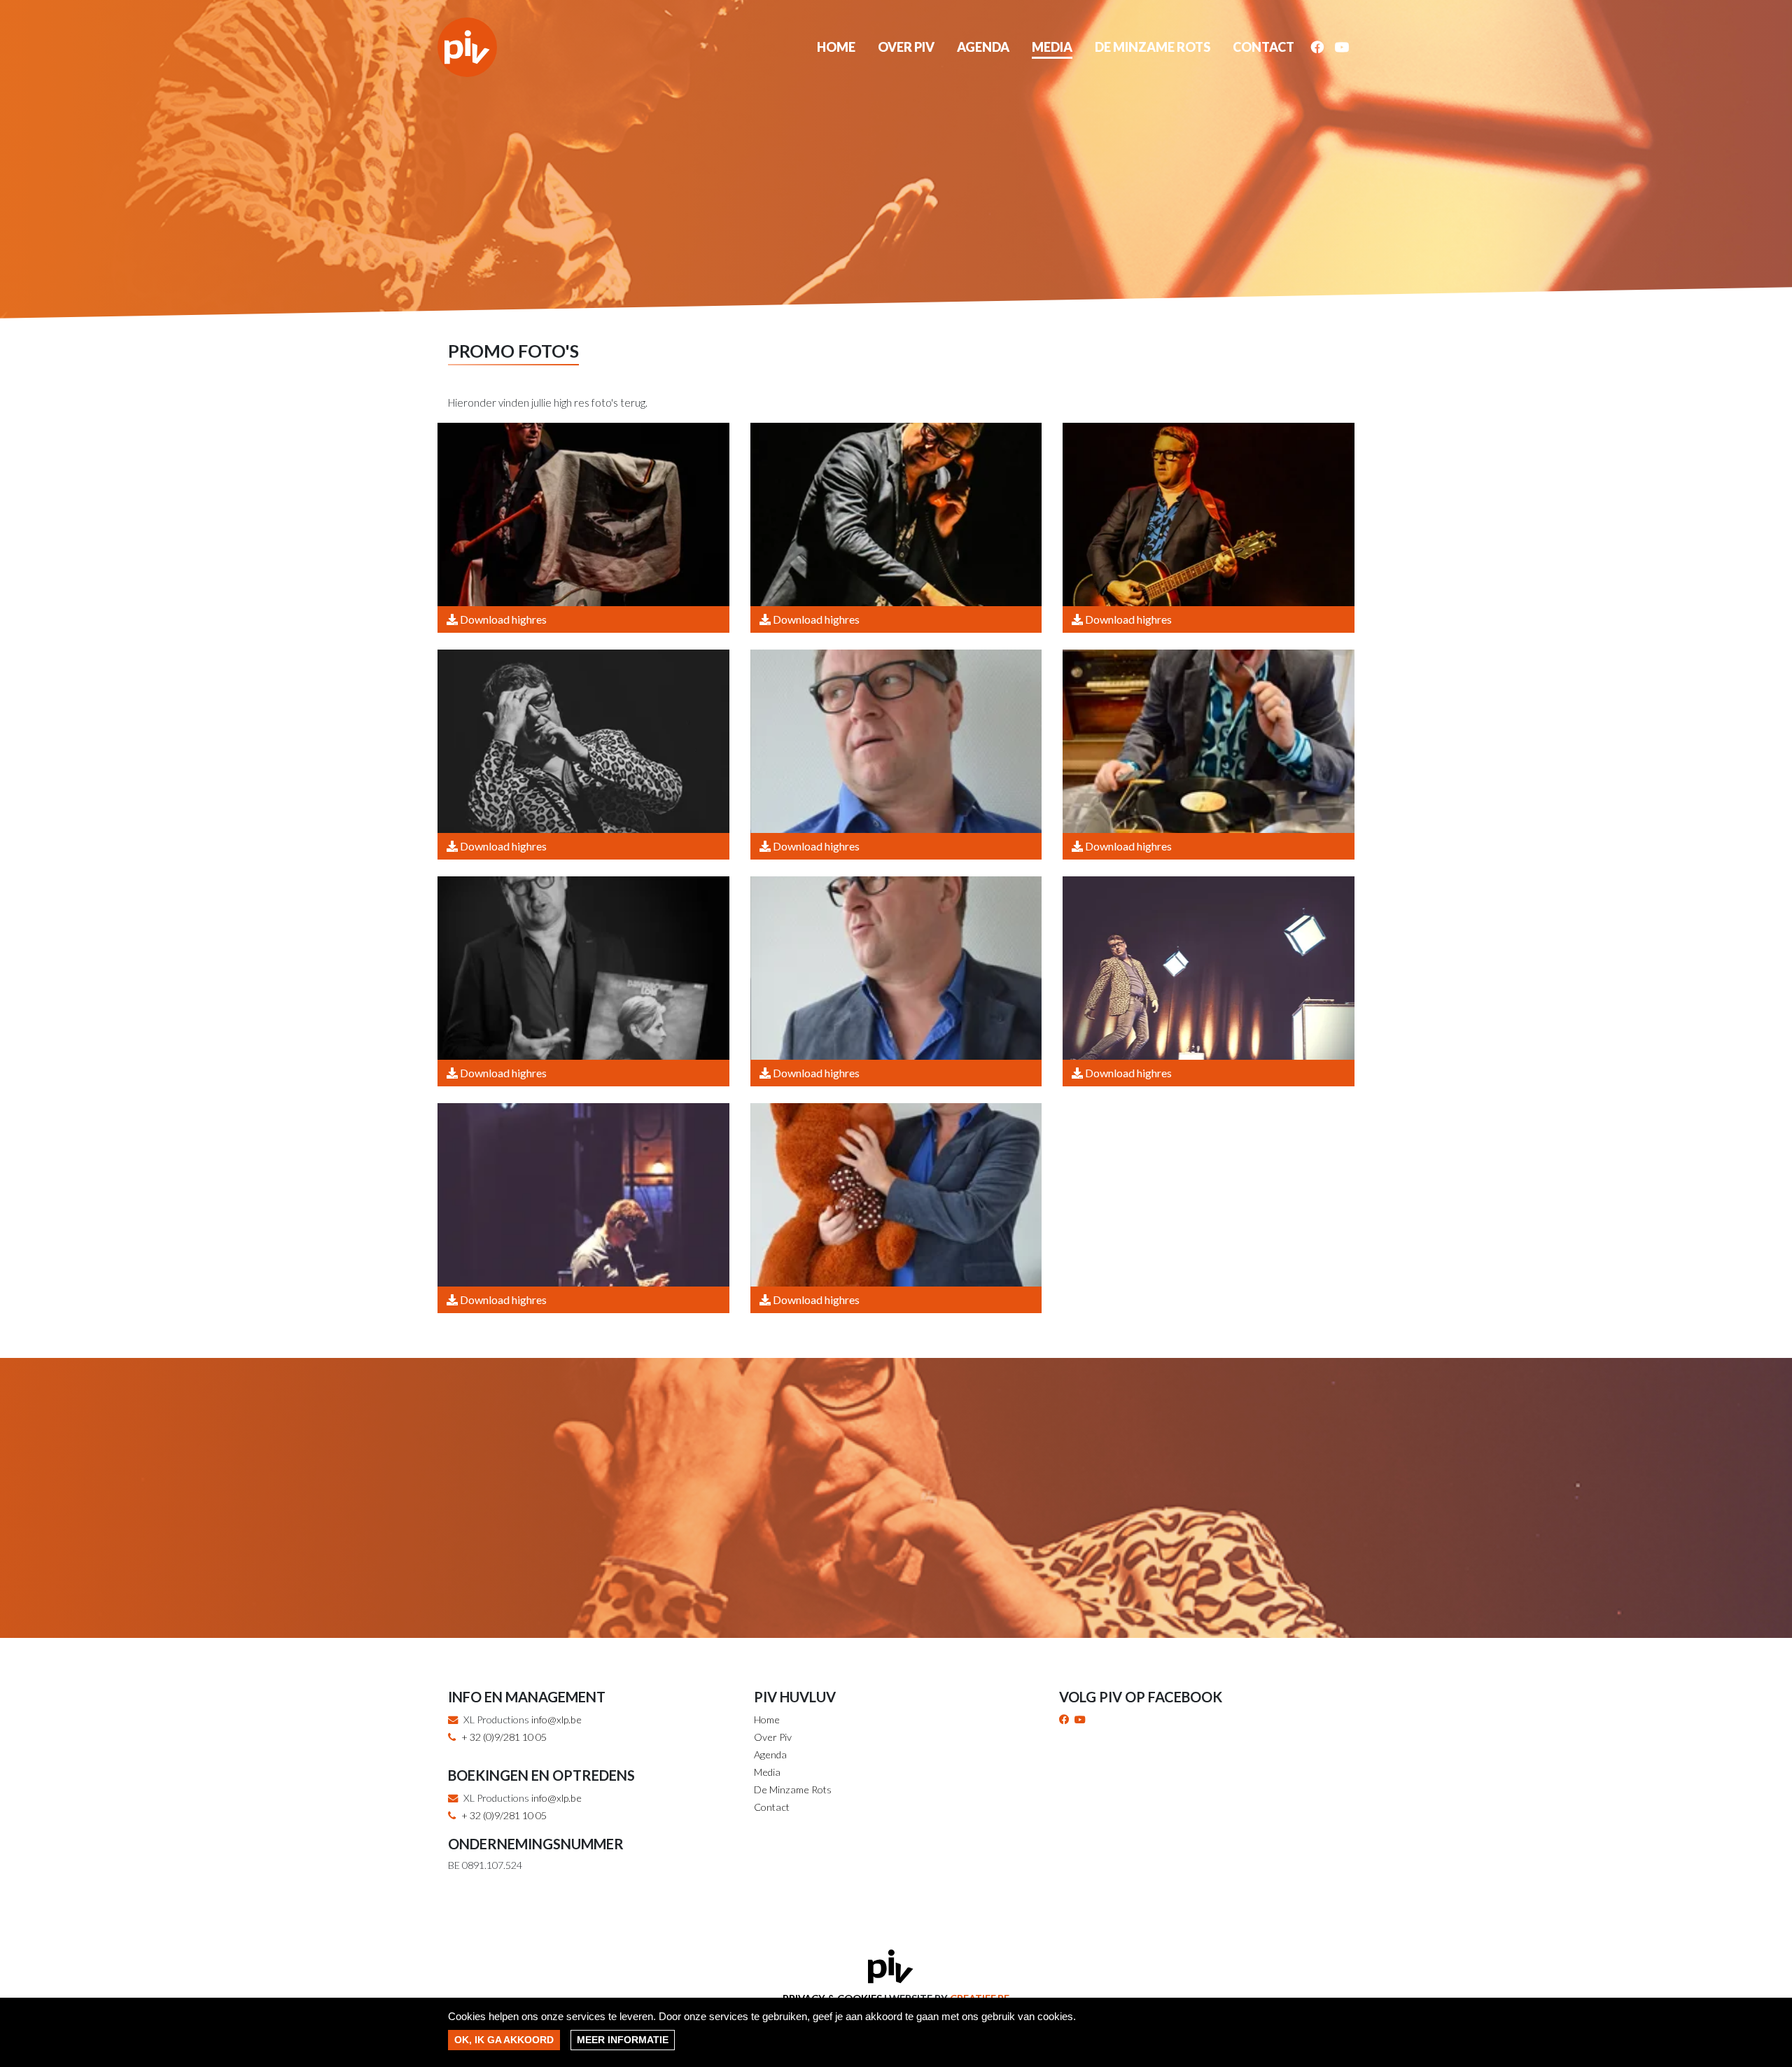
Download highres (502, 619)
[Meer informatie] (623, 2040)
